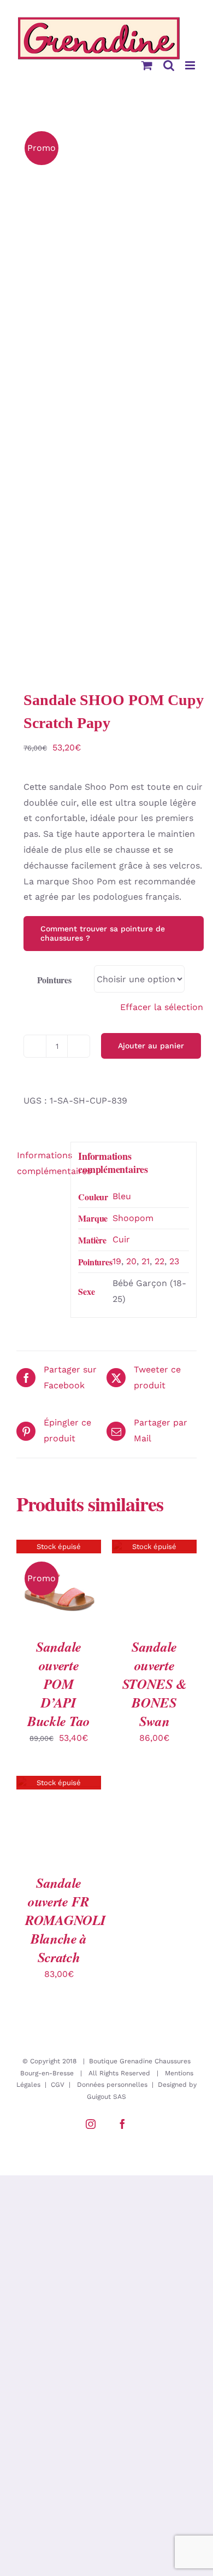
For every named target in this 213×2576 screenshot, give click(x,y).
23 (174, 1261)
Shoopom (133, 1218)
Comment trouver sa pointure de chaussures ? (103, 933)
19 (117, 1261)
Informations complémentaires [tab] (40, 1163)
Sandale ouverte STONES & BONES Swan (155, 1684)
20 (131, 1261)
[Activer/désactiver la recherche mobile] (169, 65)
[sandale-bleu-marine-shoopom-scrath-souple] (106, 391)
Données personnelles (112, 2085)
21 (146, 1261)
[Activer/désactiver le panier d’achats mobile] (147, 65)
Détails (59, 1573)
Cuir (121, 1239)
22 (159, 1261)
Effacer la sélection (162, 1007)
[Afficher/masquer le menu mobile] (191, 65)
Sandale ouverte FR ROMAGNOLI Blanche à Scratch (65, 1920)
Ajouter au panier (151, 1046)
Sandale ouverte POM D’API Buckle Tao (59, 1684)
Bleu (122, 1196)
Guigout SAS (106, 2097)
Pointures (54, 980)
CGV (58, 2085)
